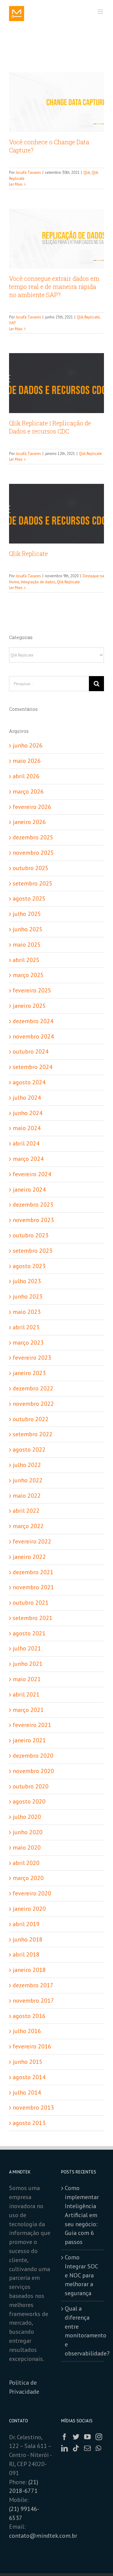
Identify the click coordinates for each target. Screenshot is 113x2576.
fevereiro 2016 (32, 2046)
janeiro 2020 (29, 1909)
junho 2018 (28, 1939)
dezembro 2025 (33, 837)
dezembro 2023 (33, 1205)
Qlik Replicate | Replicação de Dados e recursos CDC (50, 427)
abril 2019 (26, 1924)
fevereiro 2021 (32, 1725)
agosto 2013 (29, 2123)
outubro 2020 (31, 1786)
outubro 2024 (31, 1051)
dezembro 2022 (33, 1388)
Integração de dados (38, 582)
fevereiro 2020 (32, 1893)
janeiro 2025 (29, 1006)
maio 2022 (27, 1496)
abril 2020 (26, 1863)
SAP (12, 323)
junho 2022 (28, 1480)
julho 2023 (27, 1281)
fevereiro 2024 (32, 1174)
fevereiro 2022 (32, 1541)
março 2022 (28, 1526)
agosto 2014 (29, 2077)
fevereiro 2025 (32, 990)
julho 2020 (27, 1817)
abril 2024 (26, 1143)
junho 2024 (28, 1113)
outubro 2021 (31, 1603)
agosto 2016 (29, 2016)
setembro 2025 (33, 883)
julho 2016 (27, 2031)
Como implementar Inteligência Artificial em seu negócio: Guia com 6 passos (82, 2215)
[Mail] (87, 2448)
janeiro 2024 (29, 1189)
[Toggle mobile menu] (101, 12)
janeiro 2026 (29, 822)
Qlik (87, 172)
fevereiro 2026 (32, 807)
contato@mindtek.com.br (43, 2536)
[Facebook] (64, 2437)
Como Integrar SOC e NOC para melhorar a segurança (81, 2275)
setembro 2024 (33, 1067)
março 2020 (28, 1878)
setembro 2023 (33, 1251)
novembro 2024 (33, 1036)
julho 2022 (27, 1465)
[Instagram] (99, 2437)
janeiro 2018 (29, 1970)
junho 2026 (28, 745)
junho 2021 (28, 1664)
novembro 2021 (33, 1587)
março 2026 (28, 791)
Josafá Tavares (28, 172)
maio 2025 (27, 945)
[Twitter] (76, 2437)
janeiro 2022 (29, 1557)
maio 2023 (27, 1312)
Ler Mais (16, 184)
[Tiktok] (76, 2448)
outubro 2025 (31, 868)
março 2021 (28, 1710)
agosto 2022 (29, 1449)
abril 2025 (26, 960)
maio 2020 (27, 1847)
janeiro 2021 (29, 1740)
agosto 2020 (29, 1801)
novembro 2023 (33, 1220)
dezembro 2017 (33, 1985)
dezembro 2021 (33, 1572)
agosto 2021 (29, 1633)
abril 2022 (26, 1511)
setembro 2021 (33, 1618)
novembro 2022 (33, 1404)
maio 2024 (27, 1128)
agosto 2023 (29, 1266)
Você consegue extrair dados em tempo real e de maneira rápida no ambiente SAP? (54, 287)
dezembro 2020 (33, 1756)
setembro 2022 (33, 1434)
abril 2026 (26, 776)
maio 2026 (27, 761)
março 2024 (28, 1159)
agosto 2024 (29, 1082)
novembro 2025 (33, 853)
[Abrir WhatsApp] (98, 2561)
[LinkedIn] (64, 2448)
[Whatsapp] (98, 2448)
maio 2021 (27, 1679)
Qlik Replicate (88, 317)
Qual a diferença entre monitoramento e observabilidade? (83, 2331)
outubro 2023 (31, 1235)
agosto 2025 (29, 898)
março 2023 (28, 1343)
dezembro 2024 (33, 1021)
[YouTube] (87, 2437)
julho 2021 (27, 1648)
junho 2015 (28, 2062)
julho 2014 (27, 2092)
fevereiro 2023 (32, 1358)
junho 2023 (28, 1296)
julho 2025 (27, 914)
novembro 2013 (33, 2107)
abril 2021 (26, 1694)
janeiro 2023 (29, 1373)
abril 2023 (26, 1327)
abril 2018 (26, 1954)
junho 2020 (28, 1832)
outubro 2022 (31, 1419)
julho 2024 (27, 1098)
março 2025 (28, 975)
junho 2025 (28, 929)
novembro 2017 (33, 2001)
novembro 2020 (33, 1771)
